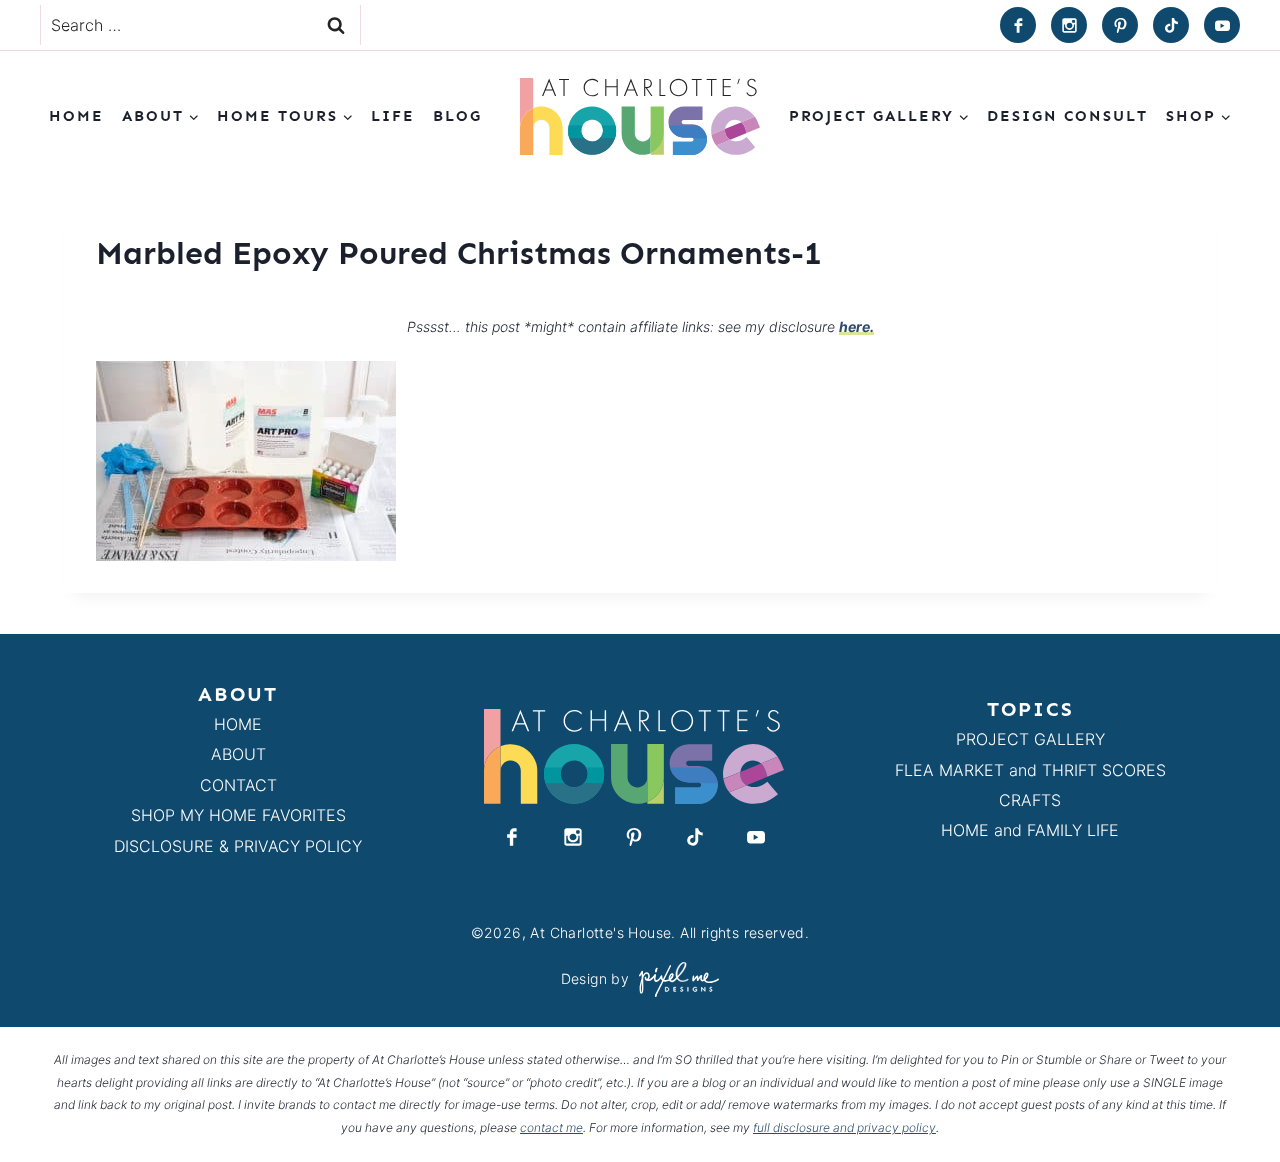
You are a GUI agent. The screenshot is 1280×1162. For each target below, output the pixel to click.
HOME (238, 724)
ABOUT (238, 754)
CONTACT (238, 785)
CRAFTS (1030, 800)
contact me (551, 1127)
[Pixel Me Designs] (674, 979)
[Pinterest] (1120, 25)
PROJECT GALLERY (1030, 739)
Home (76, 116)
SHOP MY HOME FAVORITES (238, 815)
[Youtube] (1222, 25)
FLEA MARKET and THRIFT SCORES (1030, 770)
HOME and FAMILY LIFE (1030, 830)
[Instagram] (1069, 25)
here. (856, 326)
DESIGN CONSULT (1067, 116)
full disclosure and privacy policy (844, 1127)
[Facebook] (1018, 25)
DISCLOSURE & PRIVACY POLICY (238, 846)
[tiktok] (1171, 25)
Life (393, 116)
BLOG (457, 116)
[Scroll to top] (1228, 1100)
